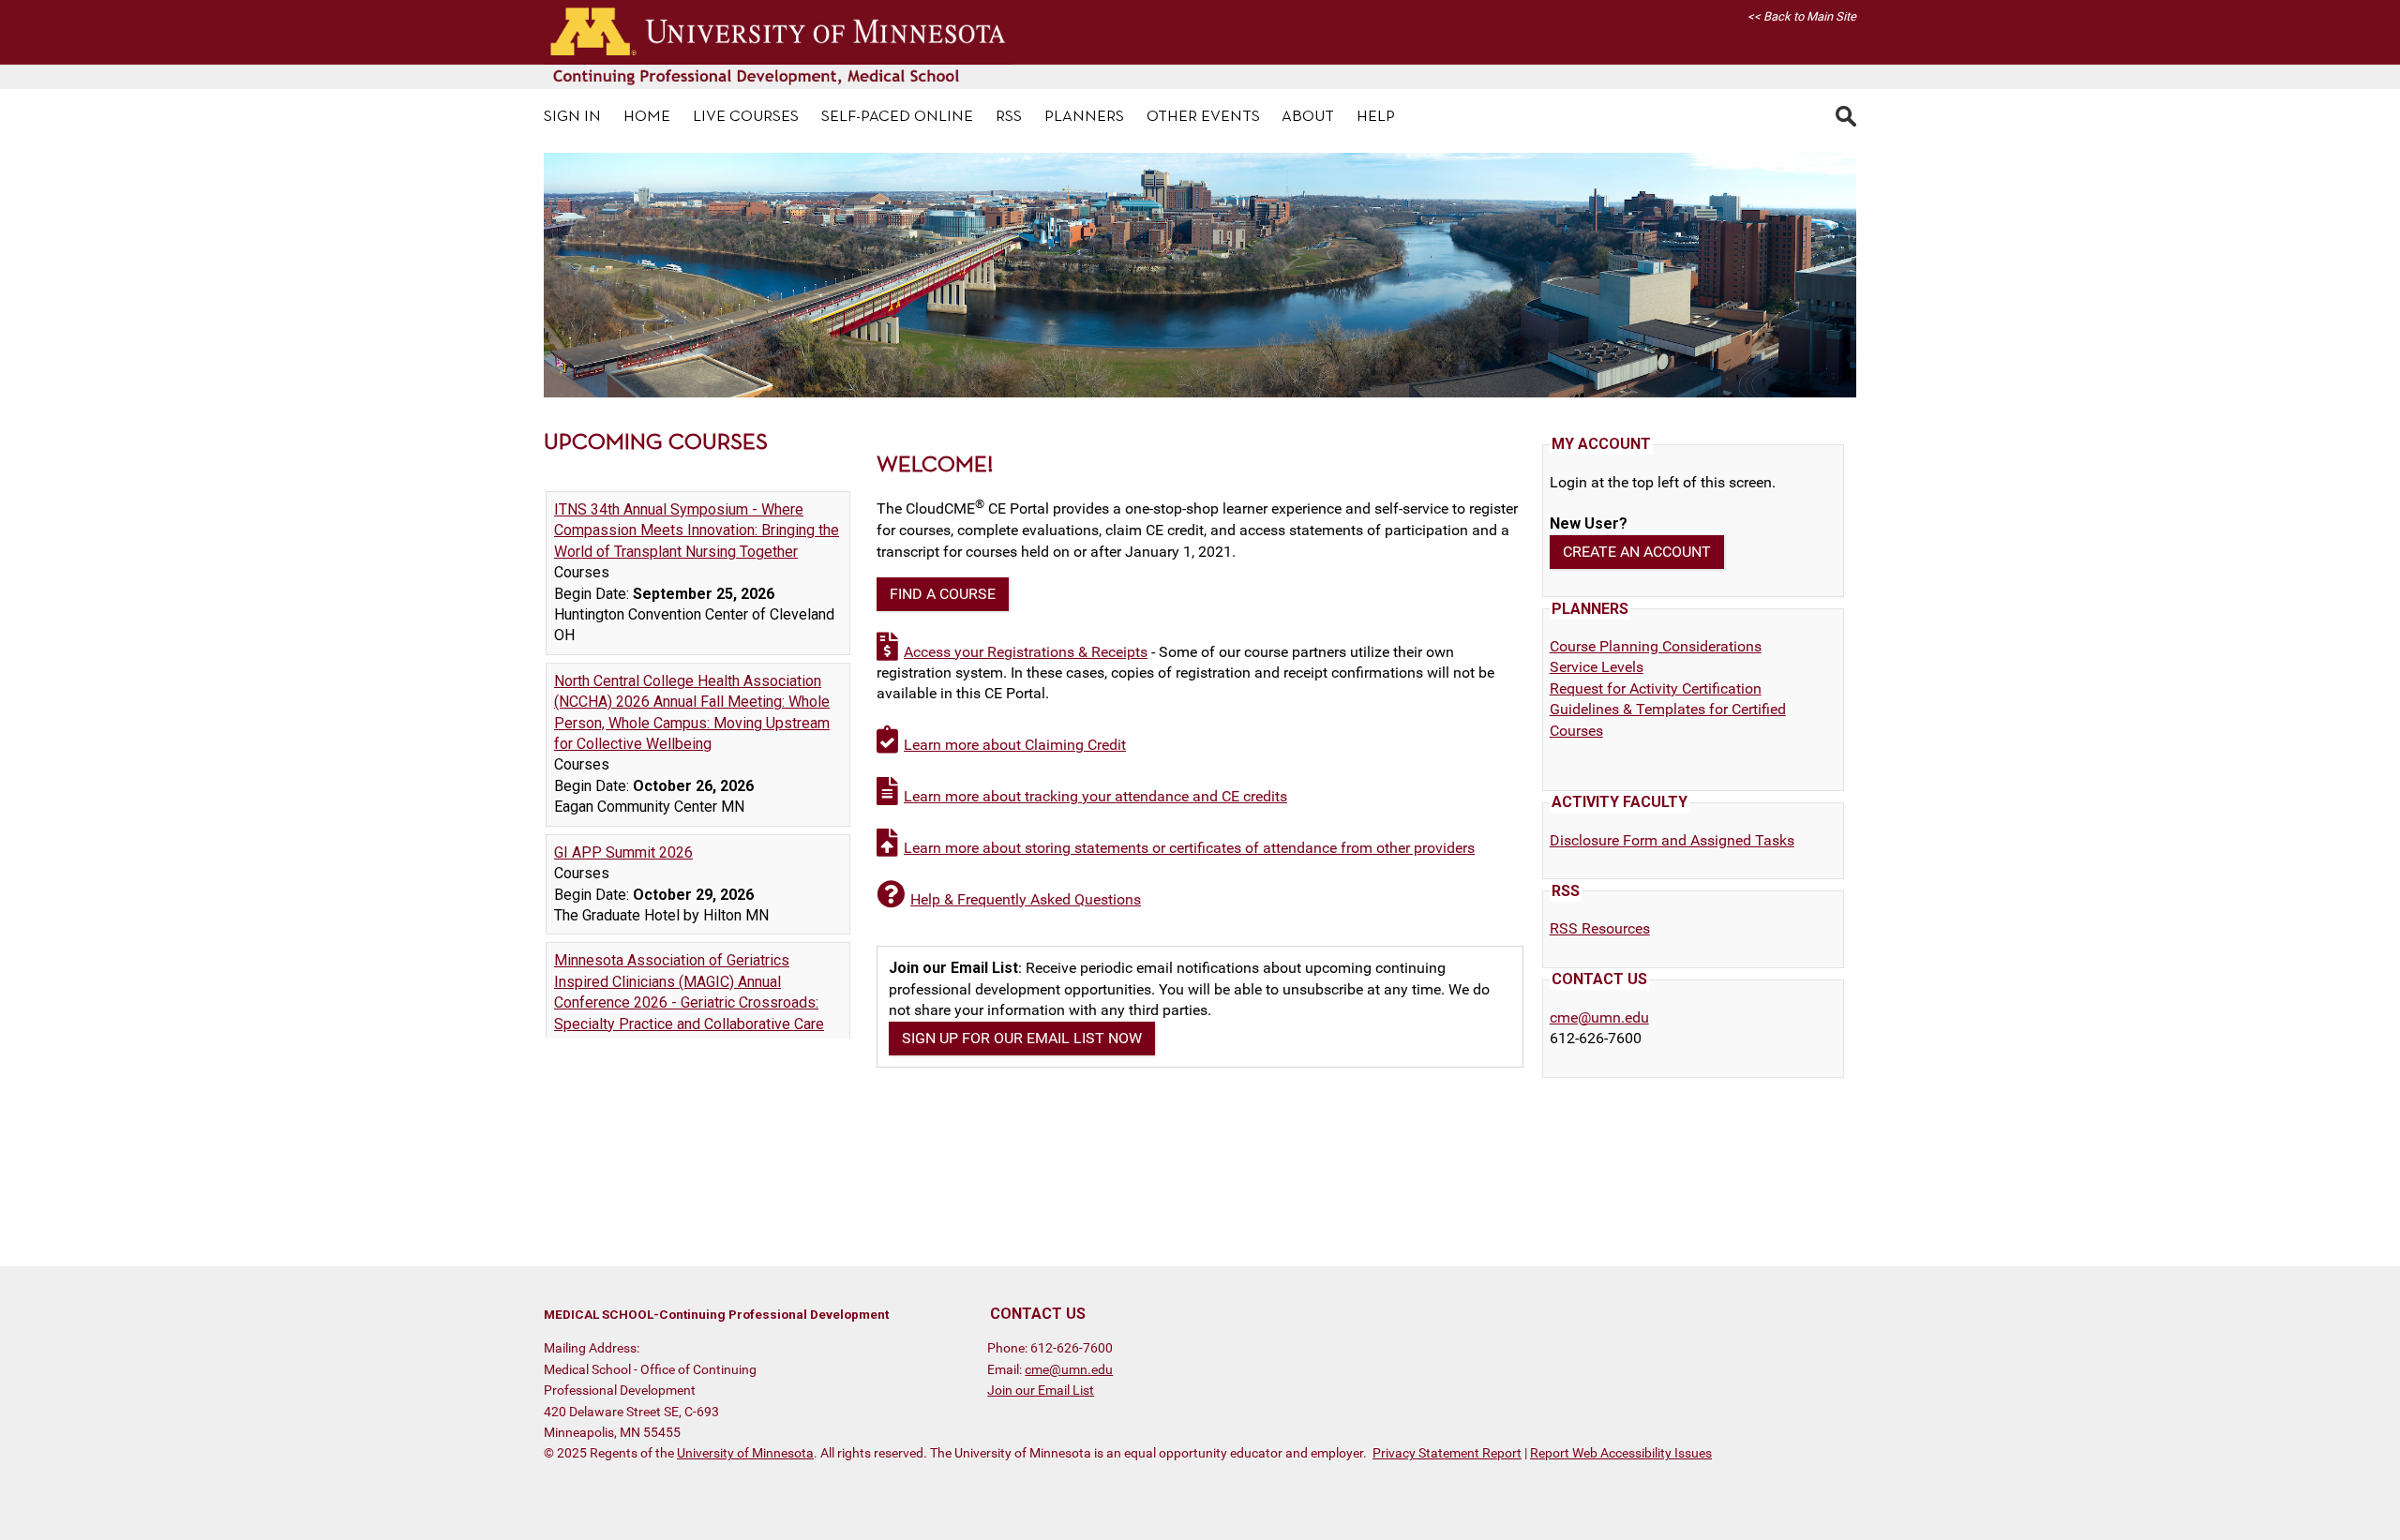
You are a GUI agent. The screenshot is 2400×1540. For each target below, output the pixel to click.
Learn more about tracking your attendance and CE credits (1095, 796)
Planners (1084, 117)
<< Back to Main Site (1802, 16)
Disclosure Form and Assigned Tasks (1672, 840)
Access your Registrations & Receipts (1026, 652)
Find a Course (943, 594)
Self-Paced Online (897, 117)
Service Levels (1597, 667)
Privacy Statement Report (1447, 1453)
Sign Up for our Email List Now (1022, 1038)
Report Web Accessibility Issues (1621, 1453)
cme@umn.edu (1599, 1017)
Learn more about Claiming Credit (1015, 745)
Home (647, 117)
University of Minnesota (745, 1453)
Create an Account (1637, 552)
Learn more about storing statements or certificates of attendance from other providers (1189, 848)
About (1308, 117)
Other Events (1203, 117)
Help (1376, 117)
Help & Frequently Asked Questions (1026, 899)
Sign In (572, 117)
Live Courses (746, 117)
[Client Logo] (778, 84)
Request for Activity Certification (1656, 688)
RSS (1009, 117)
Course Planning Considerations (1656, 646)
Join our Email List (1041, 1390)
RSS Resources (1600, 928)
